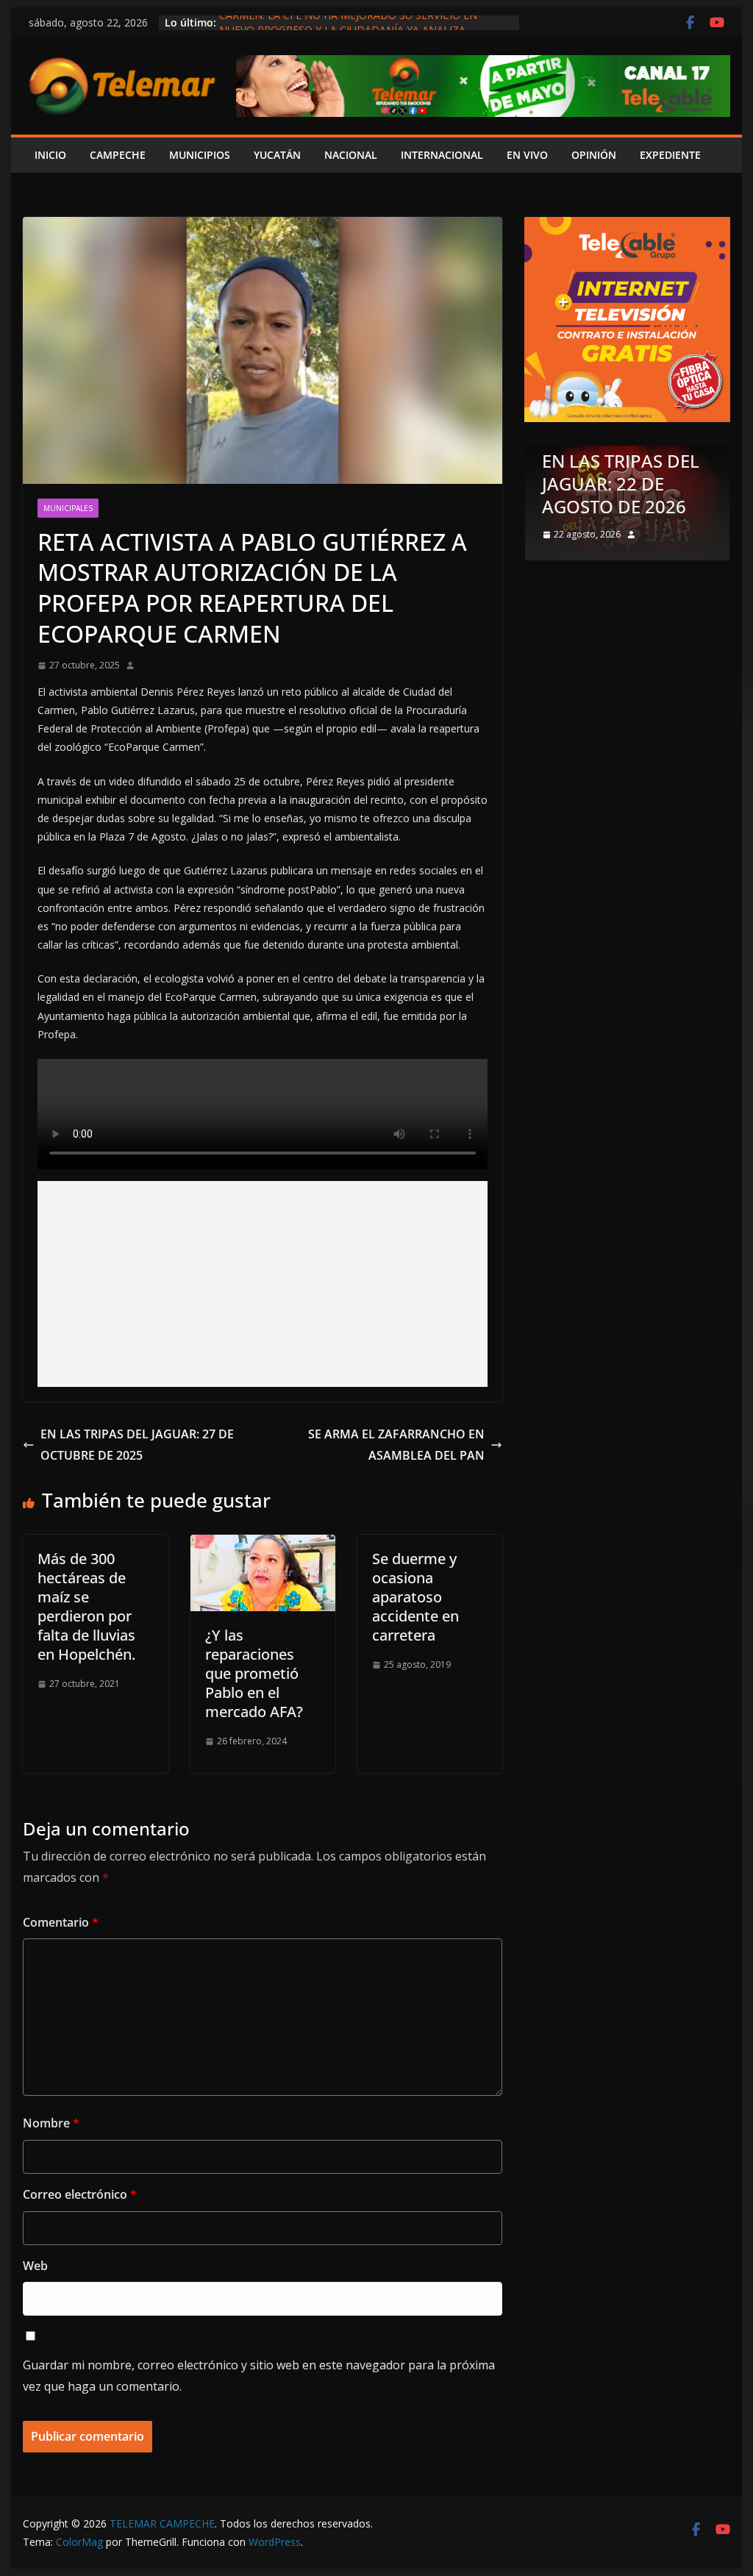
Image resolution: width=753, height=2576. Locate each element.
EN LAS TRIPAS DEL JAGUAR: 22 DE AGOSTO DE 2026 (621, 484)
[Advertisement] (263, 1284)
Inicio (50, 155)
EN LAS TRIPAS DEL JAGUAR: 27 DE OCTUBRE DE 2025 (137, 1445)
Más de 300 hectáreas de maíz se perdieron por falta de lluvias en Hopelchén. (86, 1606)
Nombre (51, 2123)
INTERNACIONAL (442, 155)
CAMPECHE (118, 155)
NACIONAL (351, 155)
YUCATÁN (277, 155)
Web (35, 2266)
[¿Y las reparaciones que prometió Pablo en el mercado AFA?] (263, 1545)
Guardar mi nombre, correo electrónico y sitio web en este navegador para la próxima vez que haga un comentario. (259, 2376)
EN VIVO (527, 155)
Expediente (670, 155)
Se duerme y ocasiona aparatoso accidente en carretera (415, 1597)
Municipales (68, 508)
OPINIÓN (594, 155)
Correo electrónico (80, 2194)
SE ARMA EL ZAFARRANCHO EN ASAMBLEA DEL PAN (396, 1445)
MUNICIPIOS (200, 155)
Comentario (61, 1922)
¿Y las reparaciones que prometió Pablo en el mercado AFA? (254, 1673)
